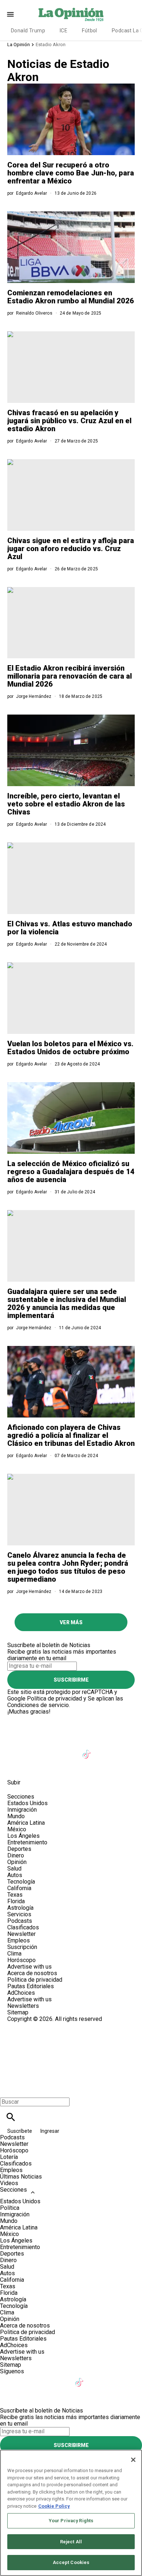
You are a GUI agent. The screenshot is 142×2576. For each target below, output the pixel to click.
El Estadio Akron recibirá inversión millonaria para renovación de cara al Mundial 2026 (70, 676)
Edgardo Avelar (32, 193)
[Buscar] (11, 2117)
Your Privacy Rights (71, 2521)
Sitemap (18, 2012)
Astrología (20, 1908)
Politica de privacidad (35, 1980)
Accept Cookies (71, 2562)
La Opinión (19, 45)
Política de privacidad (54, 1699)
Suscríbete (20, 2131)
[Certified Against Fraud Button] (33, 2025)
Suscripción (22, 1947)
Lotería (9, 2157)
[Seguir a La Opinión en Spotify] (34, 1766)
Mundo (16, 1816)
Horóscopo (21, 1960)
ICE (64, 31)
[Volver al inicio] (71, 2049)
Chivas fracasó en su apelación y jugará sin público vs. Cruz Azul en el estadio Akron (69, 421)
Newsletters (23, 2006)
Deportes (19, 1849)
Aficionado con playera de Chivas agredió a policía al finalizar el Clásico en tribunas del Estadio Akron (71, 1435)
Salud (14, 1869)
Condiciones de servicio (38, 1705)
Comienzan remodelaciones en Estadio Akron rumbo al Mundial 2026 (71, 297)
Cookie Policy (54, 2506)
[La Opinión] (71, 14)
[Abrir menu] (10, 14)
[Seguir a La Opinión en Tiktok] (88, 1750)
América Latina (26, 1823)
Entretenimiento (27, 1842)
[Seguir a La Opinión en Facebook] (16, 1750)
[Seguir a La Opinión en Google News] (105, 1750)
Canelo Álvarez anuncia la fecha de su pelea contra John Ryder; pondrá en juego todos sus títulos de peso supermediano (68, 1567)
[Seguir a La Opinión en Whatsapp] (16, 1766)
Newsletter (21, 1934)
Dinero (16, 1855)
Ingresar (50, 2131)
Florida (16, 1901)
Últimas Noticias (21, 2177)
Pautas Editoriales (31, 1986)
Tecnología (21, 1882)
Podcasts (20, 1921)
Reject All (71, 2542)
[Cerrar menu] (8, 2089)
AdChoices (21, 1993)
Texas (15, 1895)
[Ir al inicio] (71, 1718)
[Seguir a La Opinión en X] (34, 1750)
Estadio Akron (51, 45)
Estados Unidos (27, 1803)
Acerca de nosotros (32, 1973)
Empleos (19, 1940)
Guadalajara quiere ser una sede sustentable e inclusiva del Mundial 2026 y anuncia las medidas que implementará (67, 1303)
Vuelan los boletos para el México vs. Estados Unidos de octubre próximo (70, 1048)
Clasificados (23, 1927)
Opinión (17, 1862)
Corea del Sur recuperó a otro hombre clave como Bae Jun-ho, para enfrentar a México (71, 173)
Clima (14, 1954)
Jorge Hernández (34, 696)
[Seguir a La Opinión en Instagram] (52, 1750)
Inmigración (22, 1810)
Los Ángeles (23, 1836)
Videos (9, 2183)
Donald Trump (28, 31)
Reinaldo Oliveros (34, 313)
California (19, 1888)
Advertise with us (29, 1967)
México (17, 1829)
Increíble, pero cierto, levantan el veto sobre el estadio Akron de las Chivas (66, 804)
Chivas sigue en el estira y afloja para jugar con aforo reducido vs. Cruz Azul (71, 549)
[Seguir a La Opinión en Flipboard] (123, 1750)
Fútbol (90, 31)
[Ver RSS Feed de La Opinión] (51, 1766)
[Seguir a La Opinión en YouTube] (70, 1750)
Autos (15, 1875)
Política (10, 2208)
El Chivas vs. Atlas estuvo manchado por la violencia (70, 928)
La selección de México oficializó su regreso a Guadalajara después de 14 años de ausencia (71, 1172)
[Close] (133, 2460)
